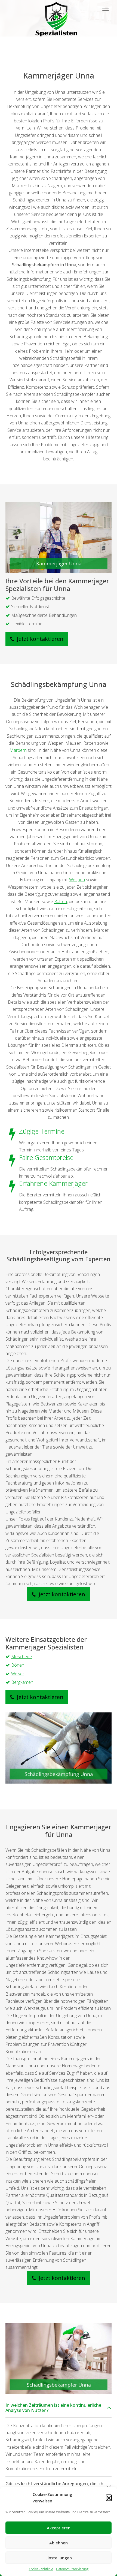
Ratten (61, 901)
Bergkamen (22, 1682)
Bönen (18, 1665)
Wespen (77, 880)
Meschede (21, 1657)
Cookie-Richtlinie (41, 2569)
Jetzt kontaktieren (39, 639)
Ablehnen (59, 2543)
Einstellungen (59, 2558)
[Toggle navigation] (106, 8)
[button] (109, 2497)
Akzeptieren (59, 2528)
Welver (18, 1674)
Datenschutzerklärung (72, 2569)
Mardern (18, 750)
